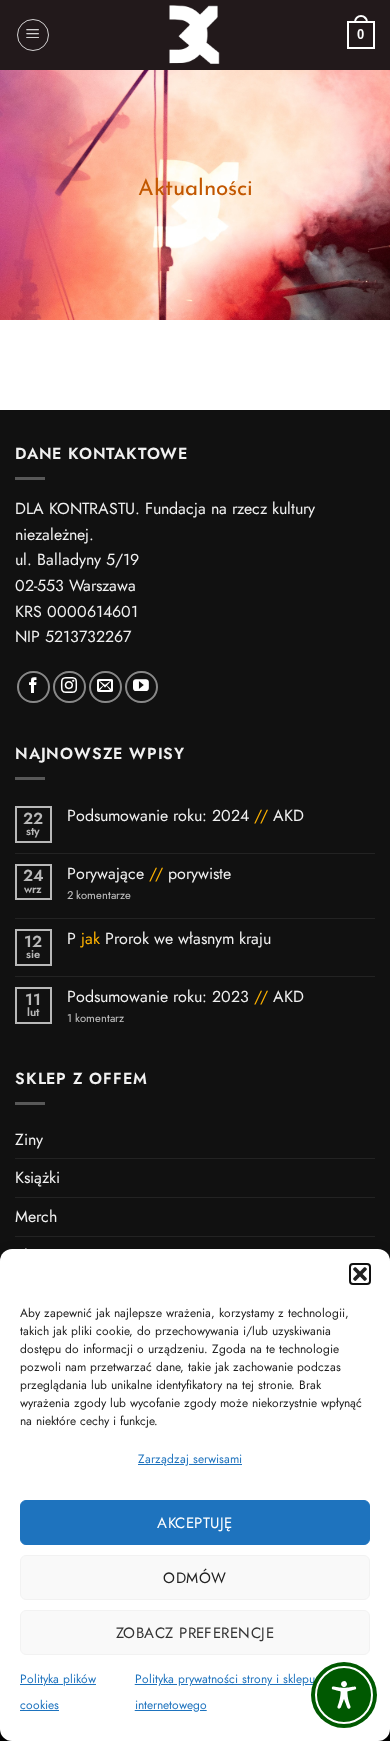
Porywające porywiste (149, 873)
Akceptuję (194, 1523)
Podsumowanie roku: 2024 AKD (185, 815)
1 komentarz (131, 1018)
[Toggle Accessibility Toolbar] (344, 1695)
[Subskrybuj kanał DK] (141, 687)
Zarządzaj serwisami (190, 1459)
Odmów (194, 1578)
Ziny (29, 1139)
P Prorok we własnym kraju (171, 938)
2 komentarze (125, 895)
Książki (37, 1177)
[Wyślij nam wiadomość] (105, 687)
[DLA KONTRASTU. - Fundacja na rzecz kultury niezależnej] (195, 35)
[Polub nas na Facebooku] (33, 687)
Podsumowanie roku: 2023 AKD (185, 996)
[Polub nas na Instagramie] (69, 687)
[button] (360, 1274)
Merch (36, 1216)
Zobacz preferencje (195, 1633)
